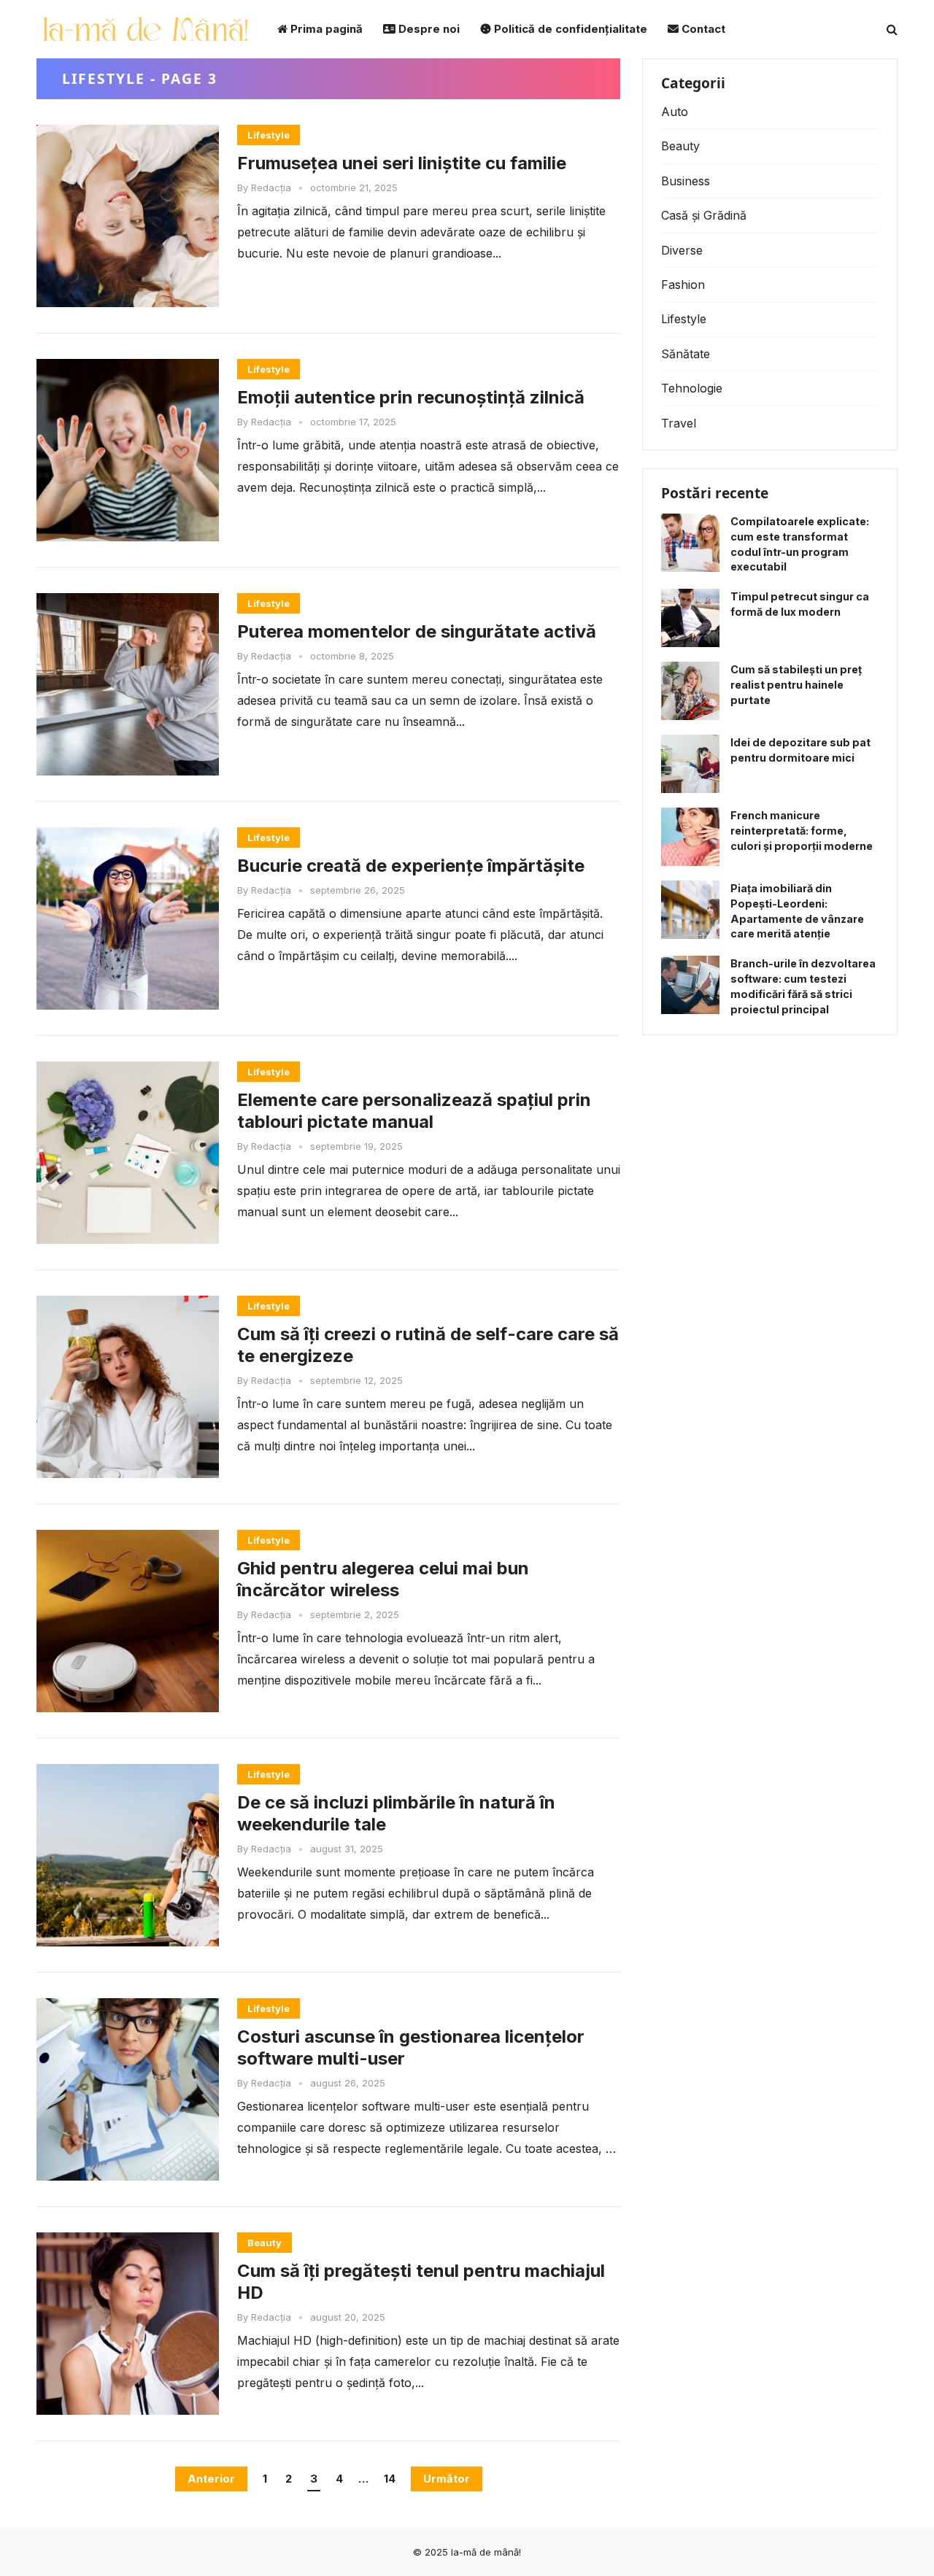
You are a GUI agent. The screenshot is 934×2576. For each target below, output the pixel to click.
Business (686, 181)
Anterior (211, 2479)
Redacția (271, 187)
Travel (679, 423)
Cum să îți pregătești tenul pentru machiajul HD (421, 2282)
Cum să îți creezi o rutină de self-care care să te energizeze (428, 1345)
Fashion (683, 285)
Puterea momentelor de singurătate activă (417, 631)
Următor (447, 2479)
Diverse (682, 250)
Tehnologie (692, 388)
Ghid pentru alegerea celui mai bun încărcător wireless (383, 1579)
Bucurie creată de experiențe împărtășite (411, 866)
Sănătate (686, 354)
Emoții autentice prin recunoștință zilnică (411, 397)
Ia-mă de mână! (486, 2552)
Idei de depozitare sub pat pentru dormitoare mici (800, 750)
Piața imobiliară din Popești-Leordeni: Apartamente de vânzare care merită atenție (797, 911)
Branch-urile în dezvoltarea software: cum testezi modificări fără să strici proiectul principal (803, 986)
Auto (675, 112)
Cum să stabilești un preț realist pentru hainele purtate (796, 685)
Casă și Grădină (704, 215)
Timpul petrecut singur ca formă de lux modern (800, 604)
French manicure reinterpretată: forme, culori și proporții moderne (802, 831)
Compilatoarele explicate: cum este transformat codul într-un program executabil (800, 544)
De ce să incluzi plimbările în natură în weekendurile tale (396, 1813)
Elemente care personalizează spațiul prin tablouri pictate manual (414, 1111)
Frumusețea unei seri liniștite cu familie (402, 163)
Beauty (265, 2243)
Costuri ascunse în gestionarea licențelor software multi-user (411, 2047)
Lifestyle (269, 135)
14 (390, 2479)
